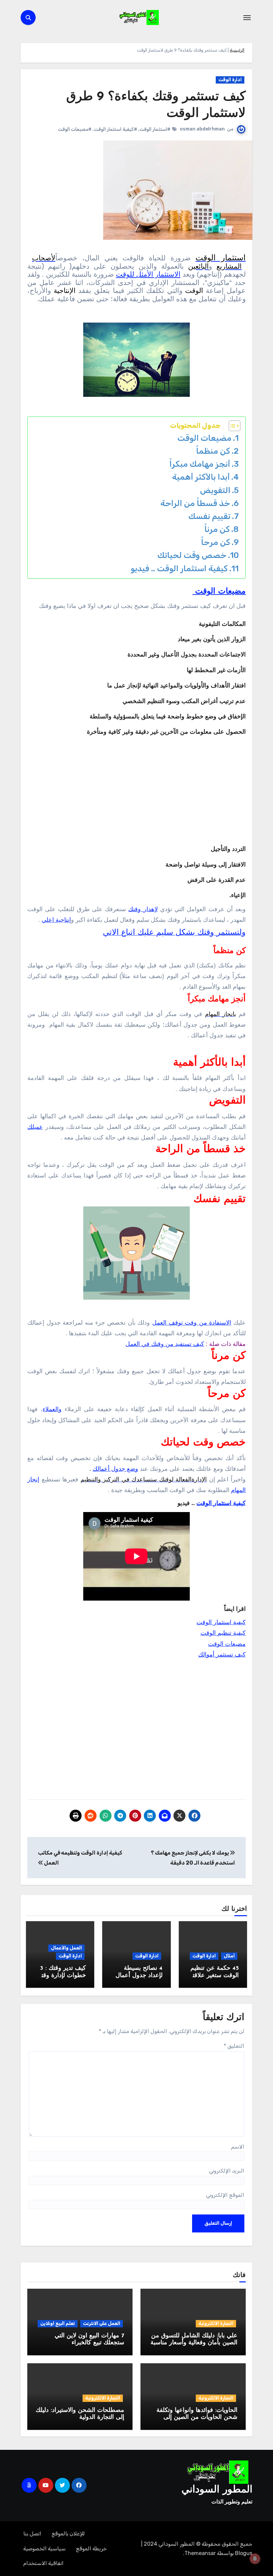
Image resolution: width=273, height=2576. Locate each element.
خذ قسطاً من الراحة (195, 503)
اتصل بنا (32, 2534)
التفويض (215, 490)
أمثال (229, 1956)
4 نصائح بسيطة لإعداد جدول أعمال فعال (139, 1976)
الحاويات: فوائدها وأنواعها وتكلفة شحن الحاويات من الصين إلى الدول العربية (197, 2418)
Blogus (244, 2553)
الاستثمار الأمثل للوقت (148, 274)
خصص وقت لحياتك (192, 555)
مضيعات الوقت (203, 438)
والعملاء (52, 1409)
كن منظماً (213, 451)
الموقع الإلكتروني (225, 2195)
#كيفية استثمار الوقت (116, 129)
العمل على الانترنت (102, 2323)
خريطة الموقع (91, 2549)
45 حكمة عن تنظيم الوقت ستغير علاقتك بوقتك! (213, 1976)
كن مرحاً (216, 542)
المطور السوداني (217, 2490)
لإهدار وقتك (143, 909)
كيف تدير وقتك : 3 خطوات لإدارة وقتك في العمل (61, 1976)
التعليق (234, 2046)
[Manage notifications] (255, 2559)
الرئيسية (237, 50)
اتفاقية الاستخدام (43, 2563)
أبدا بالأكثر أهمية (201, 477)
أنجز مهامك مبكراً (200, 464)
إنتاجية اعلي (56, 920)
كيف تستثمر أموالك (222, 1655)
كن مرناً (217, 529)
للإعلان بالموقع (68, 2534)
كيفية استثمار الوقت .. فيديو (178, 568)
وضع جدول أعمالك (115, 1469)
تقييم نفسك (209, 516)
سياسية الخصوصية (44, 2549)
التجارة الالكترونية (216, 2323)
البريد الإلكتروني (227, 2171)
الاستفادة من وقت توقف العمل (192, 1323)
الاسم (238, 2147)
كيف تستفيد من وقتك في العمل (165, 1344)
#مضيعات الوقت (75, 129)
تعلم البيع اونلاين (58, 2323)
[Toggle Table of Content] (231, 426)
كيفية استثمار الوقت (221, 1503)
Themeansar (200, 2553)
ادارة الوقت (230, 80)
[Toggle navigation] (247, 18)
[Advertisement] (136, 1731)
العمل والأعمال (66, 1948)
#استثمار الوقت (155, 129)
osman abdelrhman (202, 129)
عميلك (35, 1127)
